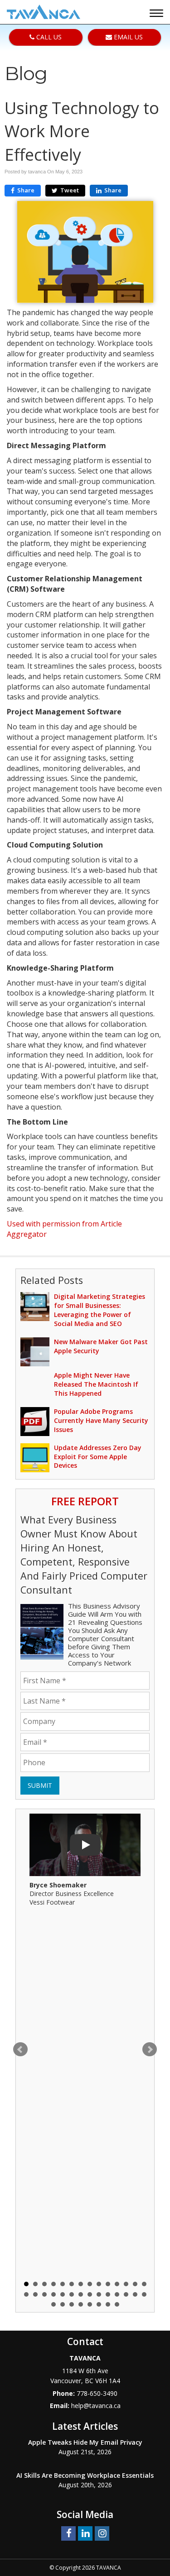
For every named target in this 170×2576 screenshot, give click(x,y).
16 (35, 2294)
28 (144, 2294)
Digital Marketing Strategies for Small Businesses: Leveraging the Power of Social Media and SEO (100, 1310)
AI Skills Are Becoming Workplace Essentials (85, 2475)
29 (53, 2304)
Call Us (48, 37)
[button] (158, 14)
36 (117, 2304)
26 (126, 2294)
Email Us (127, 37)
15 (26, 2294)
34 (99, 2304)
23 (99, 2294)
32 (81, 2304)
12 (126, 2284)
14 (144, 2284)
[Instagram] (102, 2533)
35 (108, 2304)
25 (117, 2294)
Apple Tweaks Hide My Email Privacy (85, 2442)
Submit (40, 1785)
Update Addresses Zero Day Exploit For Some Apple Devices (98, 1457)
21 (81, 2294)
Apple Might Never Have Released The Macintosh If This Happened (96, 1384)
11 (117, 2284)
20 (72, 2294)
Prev (20, 2049)
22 (90, 2294)
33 (90, 2304)
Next (150, 2049)
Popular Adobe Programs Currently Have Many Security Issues (101, 1420)
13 (135, 2284)
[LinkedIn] (85, 2533)
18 (53, 2294)
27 (135, 2294)
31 (72, 2304)
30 (63, 2304)
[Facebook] (68, 2533)
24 (108, 2294)
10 (108, 2284)
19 (63, 2294)
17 (44, 2294)
